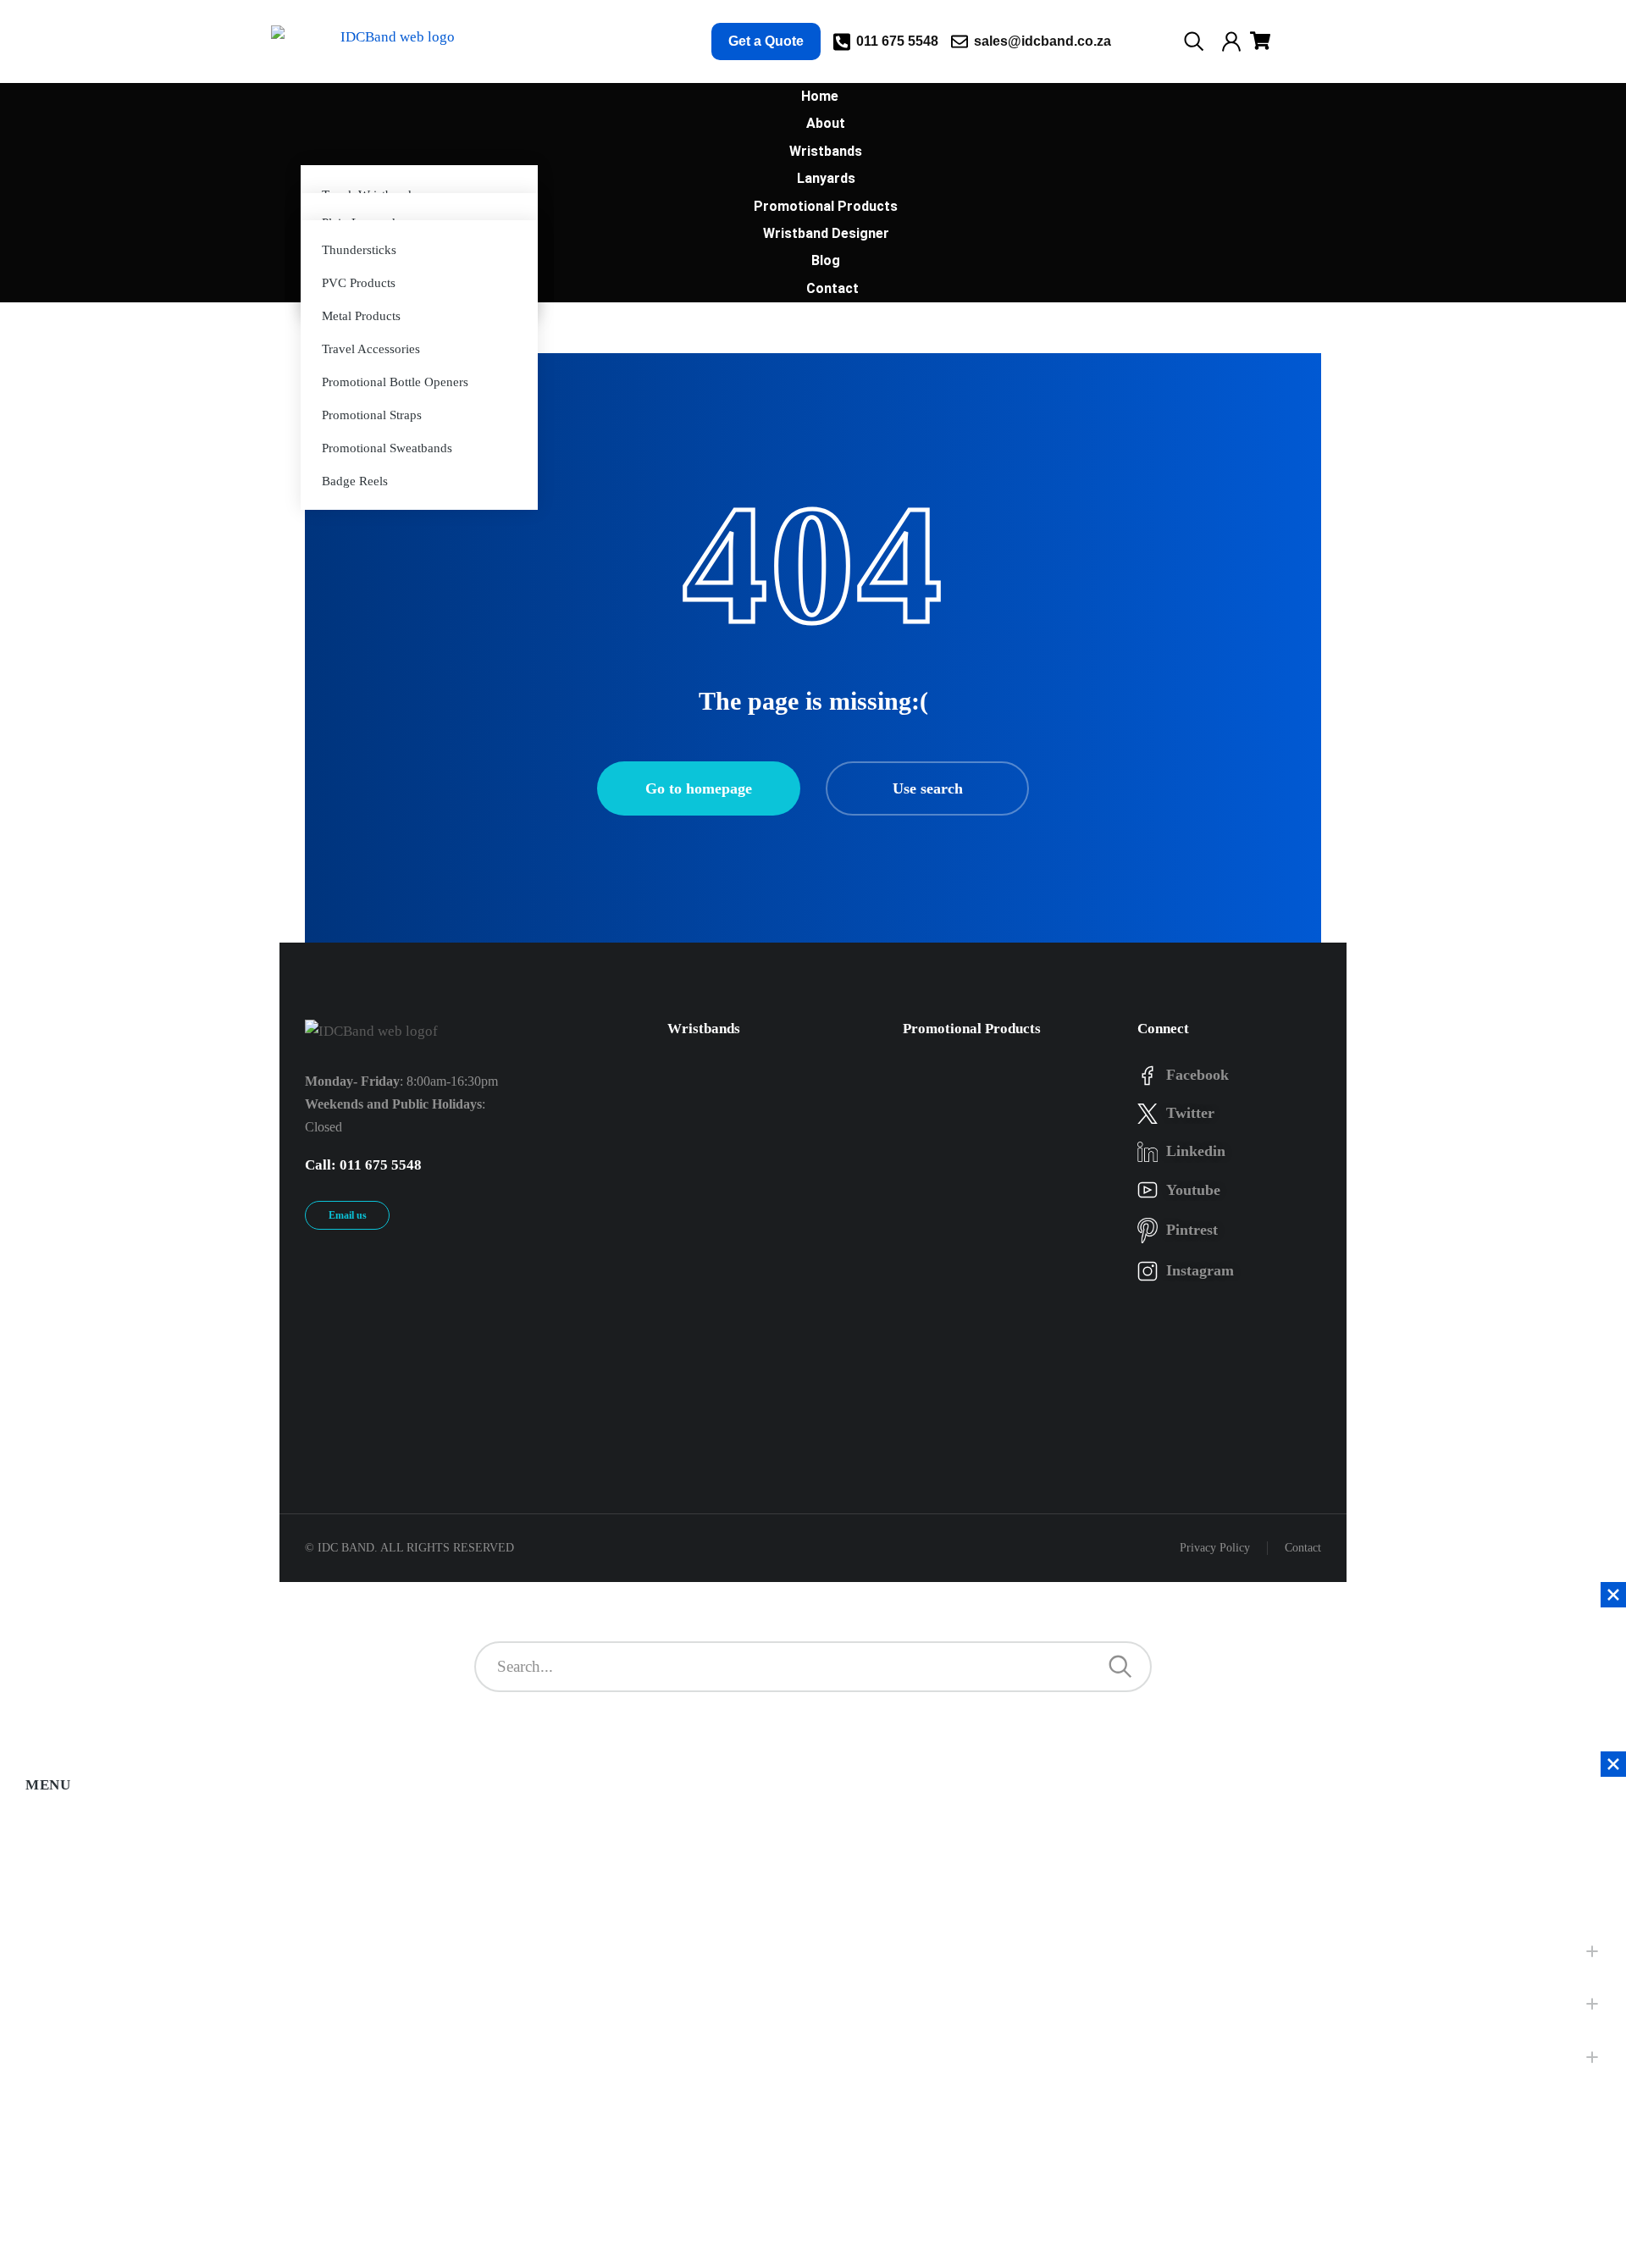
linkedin (1196, 1151)
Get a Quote (766, 41)
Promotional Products (972, 1029)
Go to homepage (699, 788)
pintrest (1192, 1230)
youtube (1193, 1190)
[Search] (1120, 1667)
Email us (348, 1215)
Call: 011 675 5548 (363, 1165)
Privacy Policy (1215, 1548)
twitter (1190, 1113)
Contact (1303, 1548)
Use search (928, 788)
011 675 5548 (897, 41)
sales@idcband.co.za (1043, 41)
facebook (1197, 1075)
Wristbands (704, 1029)
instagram (1200, 1270)
